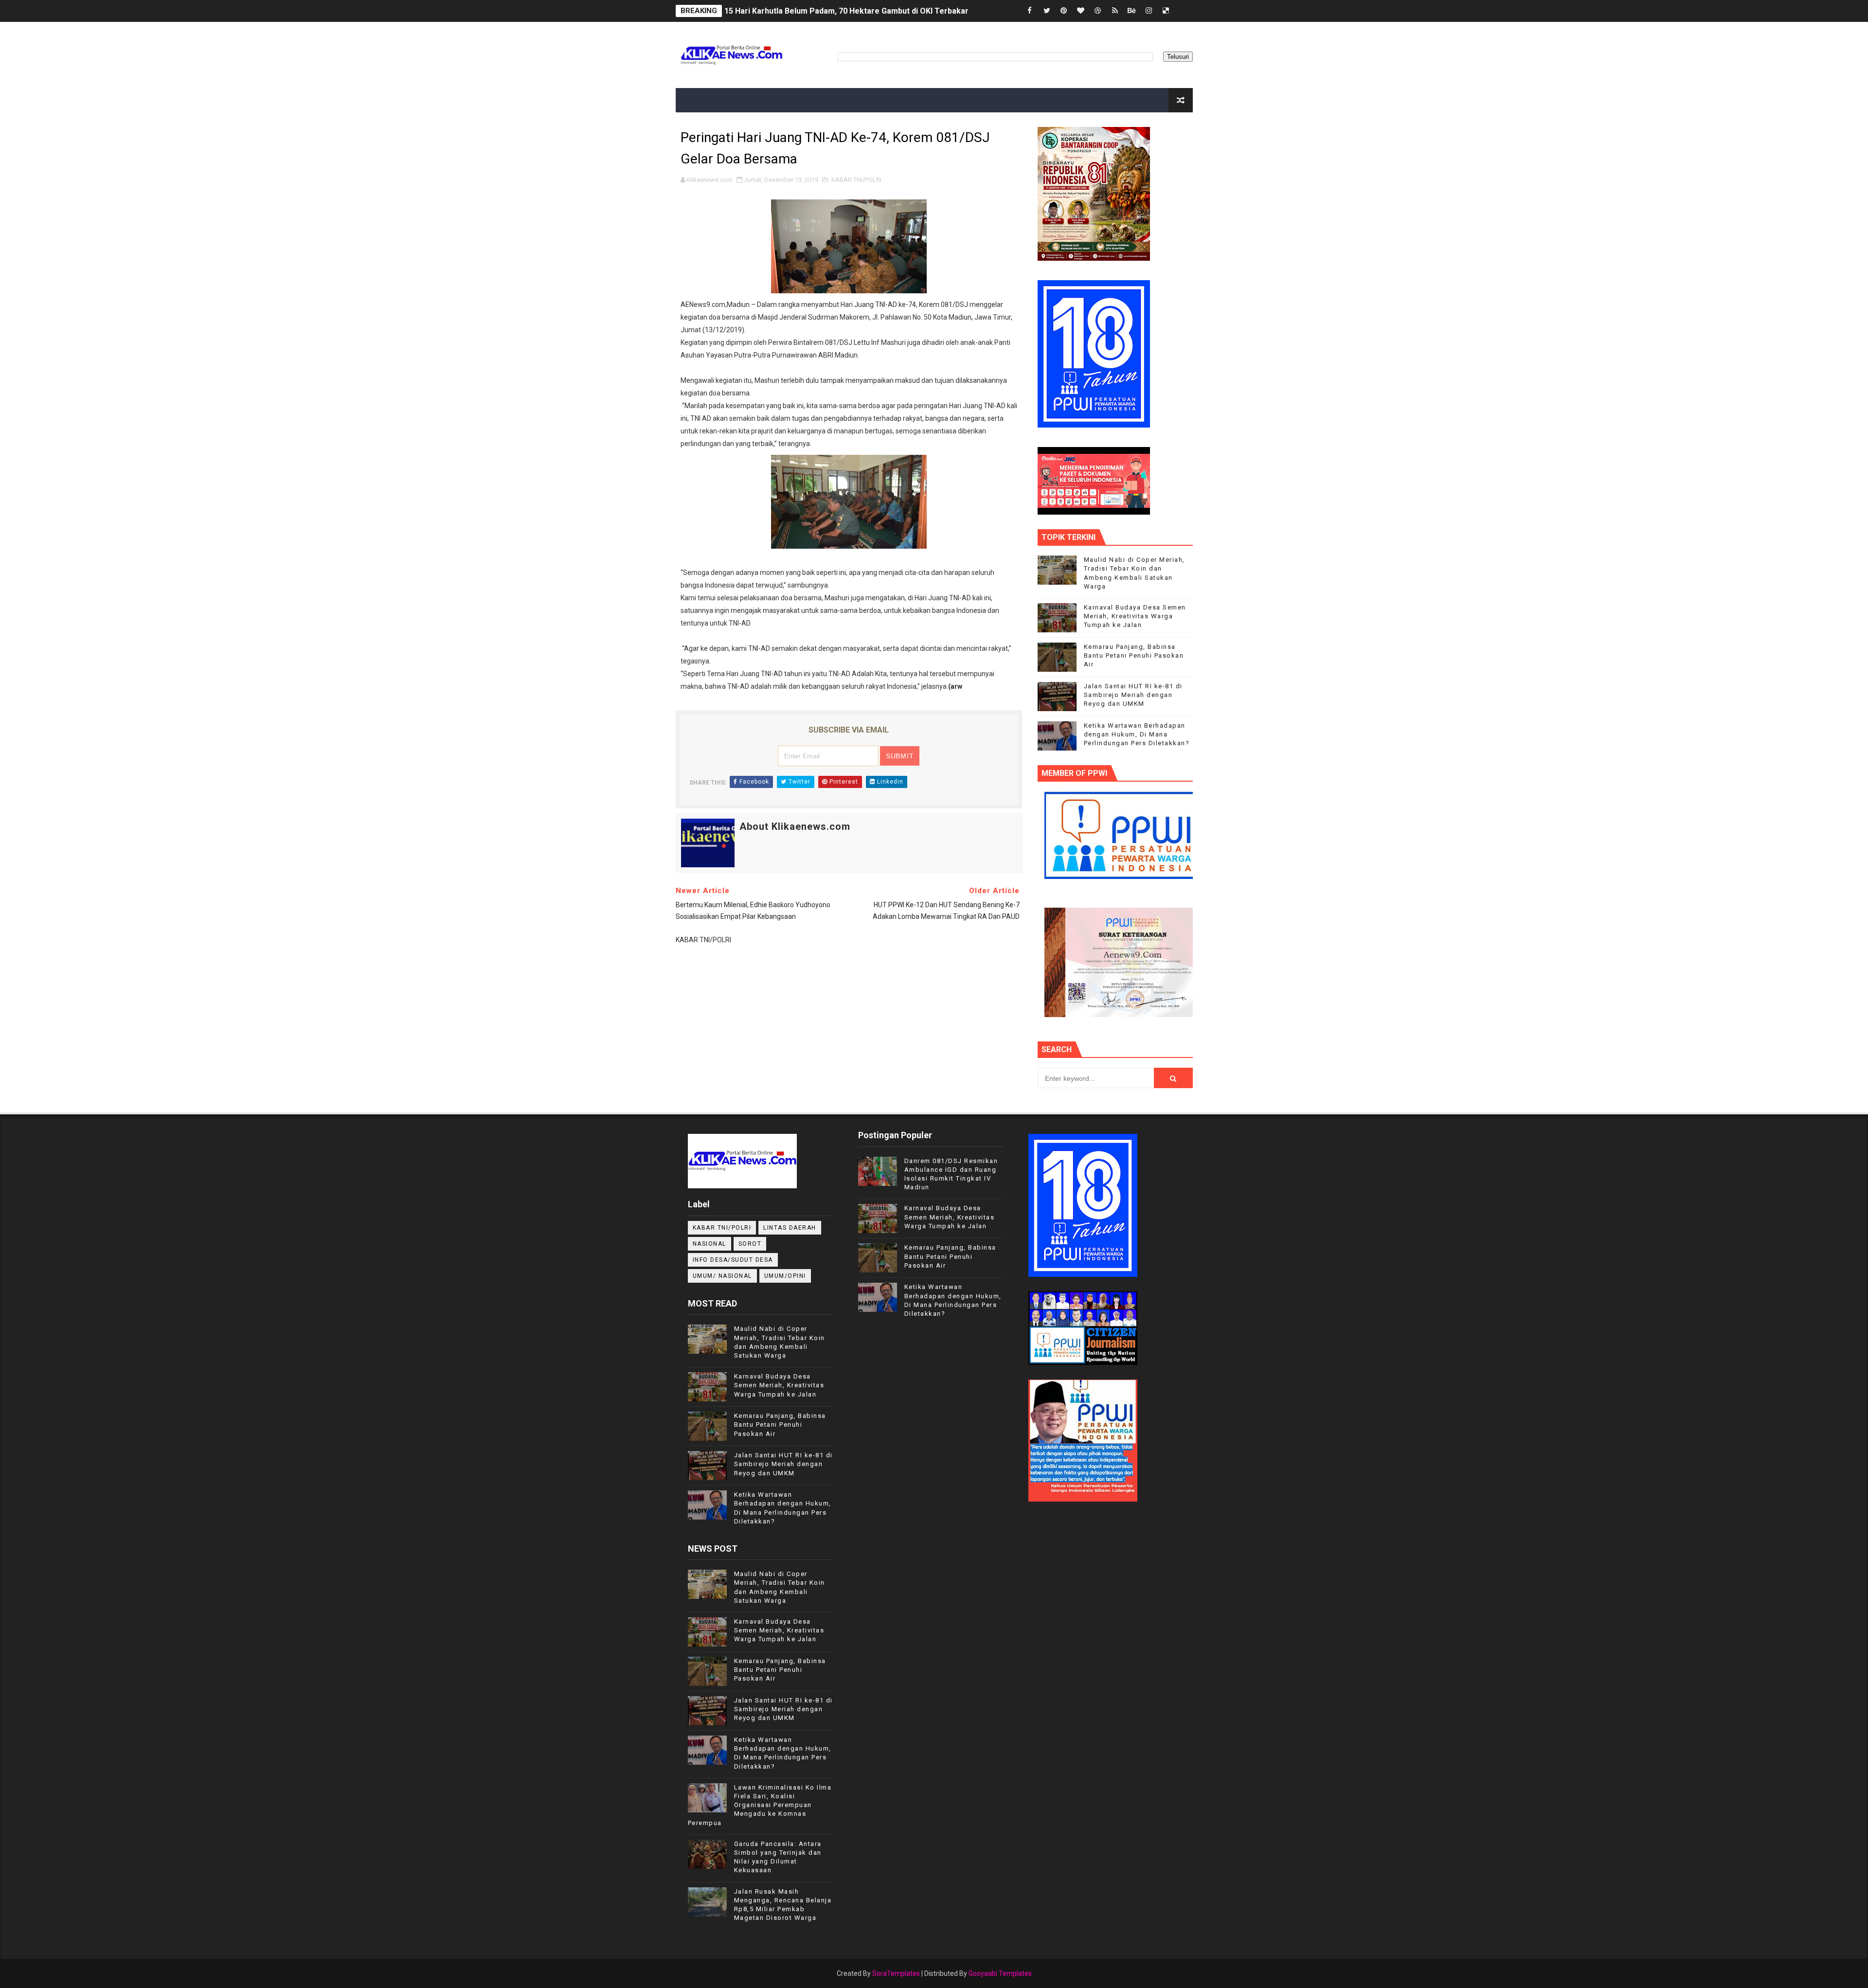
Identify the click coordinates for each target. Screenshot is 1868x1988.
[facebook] (1030, 11)
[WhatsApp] (1183, 11)
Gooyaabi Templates (1000, 1973)
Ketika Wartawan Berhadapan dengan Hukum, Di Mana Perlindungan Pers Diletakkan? (1137, 734)
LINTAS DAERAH (790, 1228)
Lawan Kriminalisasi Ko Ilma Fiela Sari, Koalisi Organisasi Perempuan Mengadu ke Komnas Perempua (760, 1805)
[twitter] (1047, 11)
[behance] (1132, 11)
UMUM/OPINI (785, 1276)
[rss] (1115, 11)
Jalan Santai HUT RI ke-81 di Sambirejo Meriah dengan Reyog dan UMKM (1133, 695)
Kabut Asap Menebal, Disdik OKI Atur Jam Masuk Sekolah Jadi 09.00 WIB (856, 11)
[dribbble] (1098, 11)
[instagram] (1149, 11)
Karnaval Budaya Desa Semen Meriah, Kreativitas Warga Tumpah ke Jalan (1135, 616)
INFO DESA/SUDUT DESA (733, 1260)
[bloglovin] (1081, 11)
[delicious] (1166, 11)
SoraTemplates (896, 1973)
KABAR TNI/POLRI (856, 180)
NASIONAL (709, 1244)
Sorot (750, 1244)
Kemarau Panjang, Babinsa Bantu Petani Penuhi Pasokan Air (1134, 655)
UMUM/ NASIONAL (722, 1276)
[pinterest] (1064, 11)
